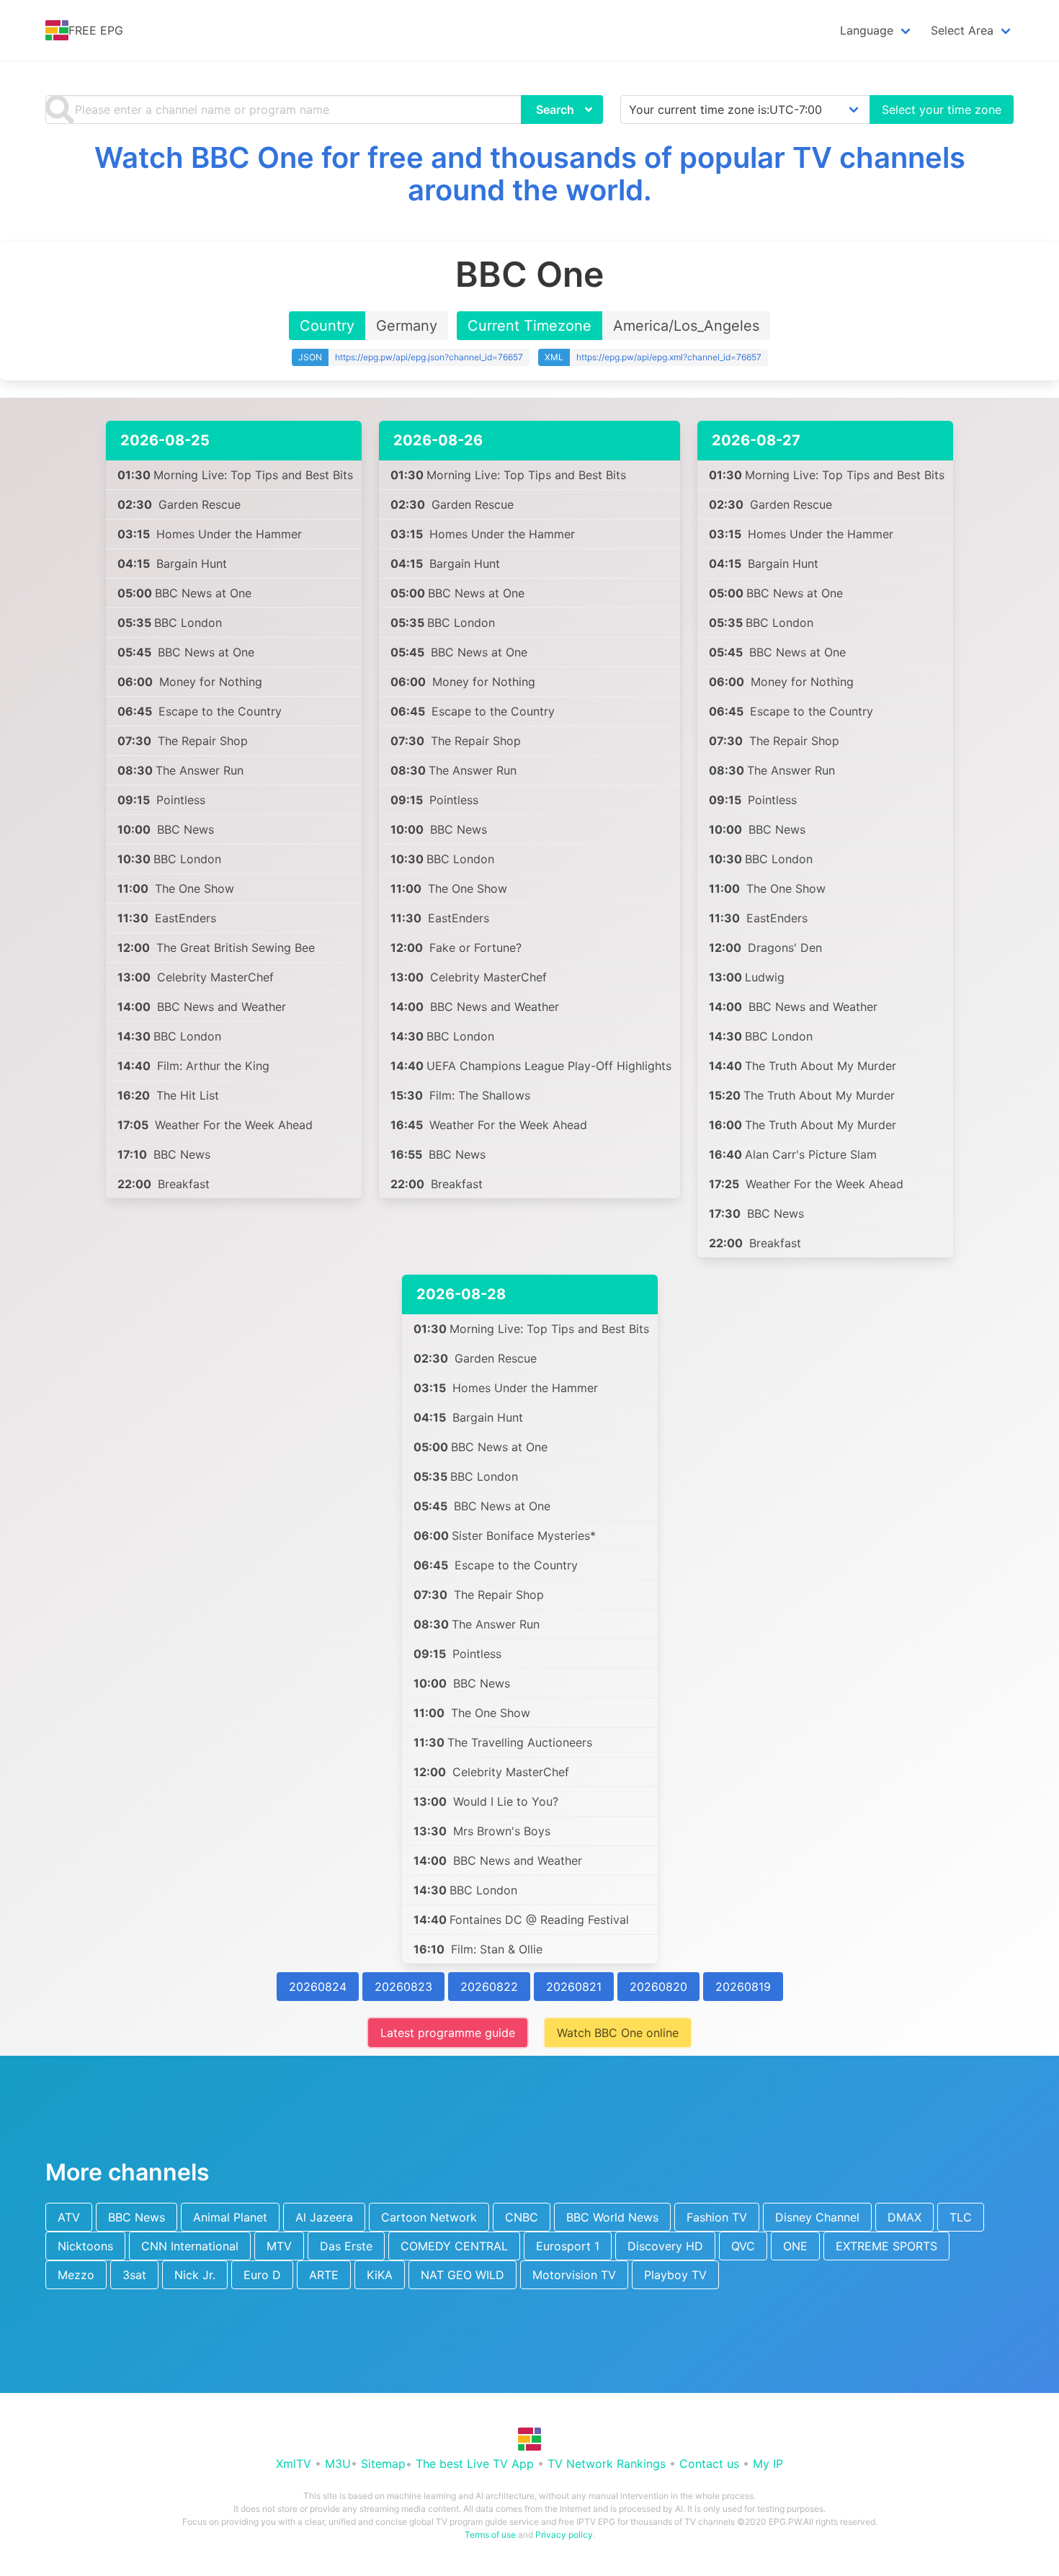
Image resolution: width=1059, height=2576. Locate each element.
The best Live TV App (475, 2464)
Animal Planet (230, 2217)
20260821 (574, 1987)
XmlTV (294, 2464)
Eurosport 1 (568, 2246)
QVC (743, 2246)
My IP (768, 2464)
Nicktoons (85, 2246)
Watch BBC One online (618, 2033)
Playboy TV (675, 2275)
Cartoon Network (429, 2217)
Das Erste (346, 2246)
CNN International (190, 2246)
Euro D (262, 2275)
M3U (338, 2464)
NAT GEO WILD (463, 2275)
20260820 (658, 1987)
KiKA (380, 2275)
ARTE (324, 2275)
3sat (134, 2275)
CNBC (522, 2217)
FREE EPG (96, 30)
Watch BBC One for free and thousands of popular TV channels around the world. (530, 174)
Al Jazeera (324, 2217)
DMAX (904, 2217)
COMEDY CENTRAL (454, 2246)
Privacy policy (564, 2535)
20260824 (318, 1987)
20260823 (403, 1987)
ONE (795, 2246)
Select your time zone (942, 110)
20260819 (743, 1987)
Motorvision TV (574, 2275)
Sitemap (383, 2464)
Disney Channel (817, 2217)
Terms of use (490, 2535)
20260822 (489, 1987)
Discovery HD (665, 2246)
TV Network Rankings (607, 2464)
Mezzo (76, 2275)
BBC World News (612, 2217)
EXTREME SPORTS (886, 2246)
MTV (279, 2246)
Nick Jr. (195, 2275)
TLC (961, 2217)
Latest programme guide (448, 2033)
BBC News (137, 2217)
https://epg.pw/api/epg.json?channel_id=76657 (429, 357)
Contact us (709, 2464)
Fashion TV (717, 2217)
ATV (69, 2217)
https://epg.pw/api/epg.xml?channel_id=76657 (669, 357)
